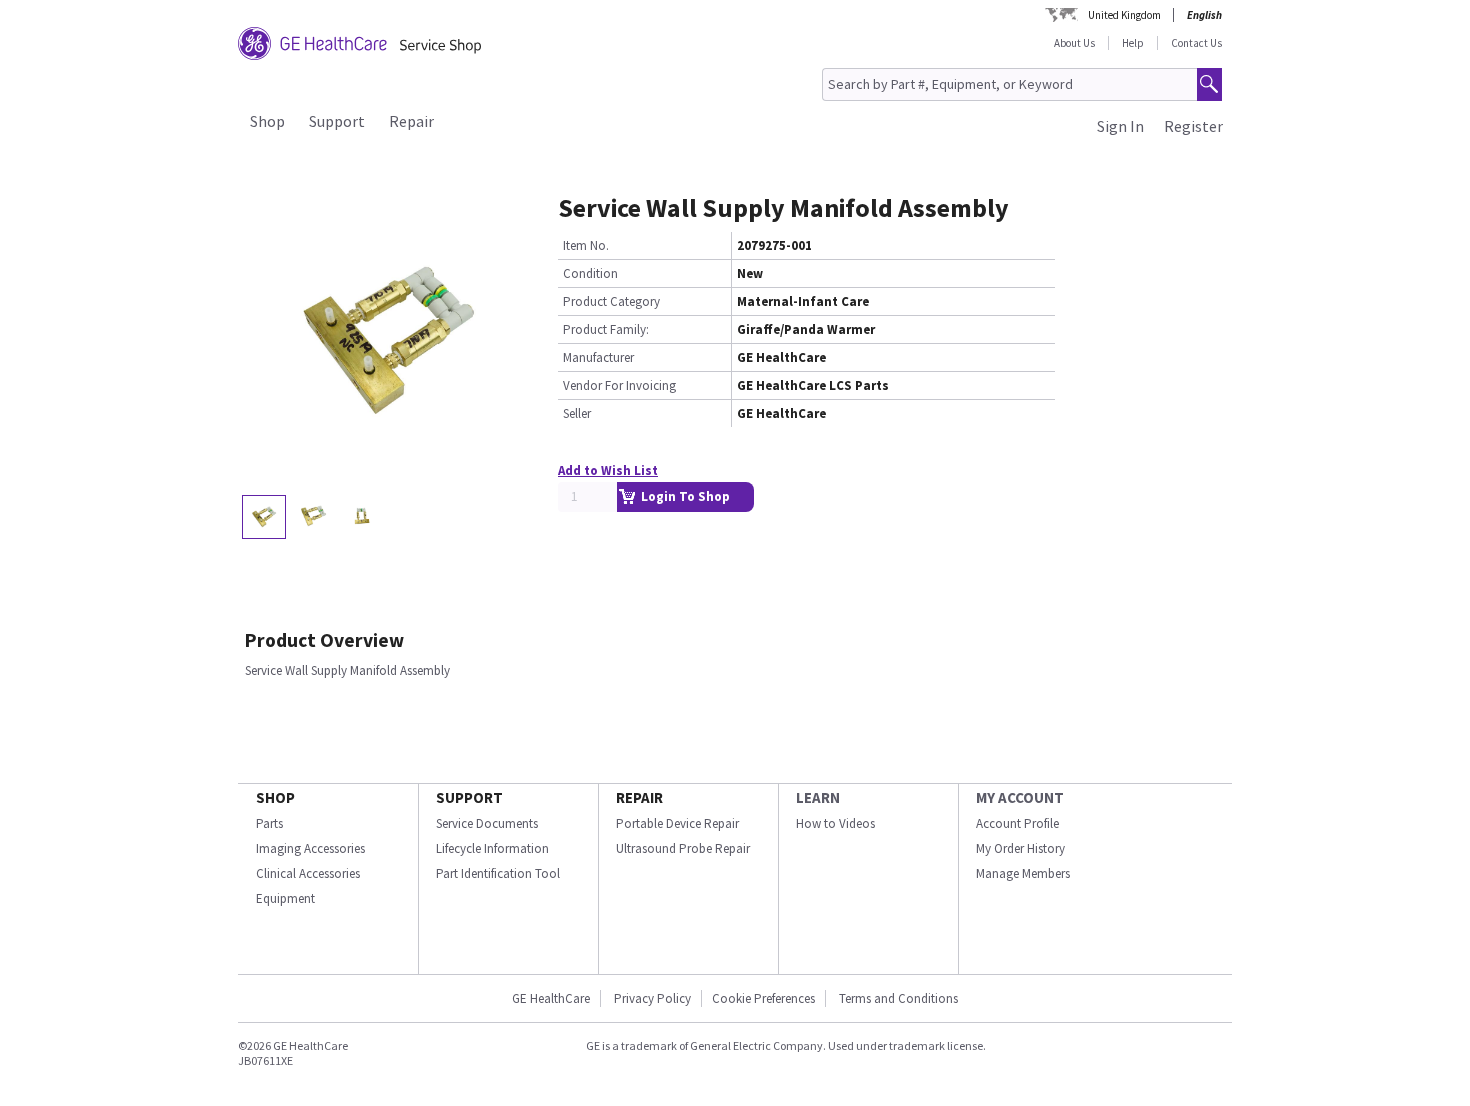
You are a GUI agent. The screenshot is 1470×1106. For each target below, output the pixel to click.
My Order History (1020, 848)
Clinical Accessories (308, 873)
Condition (590, 273)
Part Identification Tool (498, 873)
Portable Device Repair (677, 823)
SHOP (275, 797)
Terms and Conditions (898, 998)
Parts (269, 823)
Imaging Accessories (310, 848)
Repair (411, 121)
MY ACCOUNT (1020, 797)
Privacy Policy (651, 998)
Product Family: (606, 329)
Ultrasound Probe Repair (683, 848)
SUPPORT (469, 797)
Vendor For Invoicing (619, 385)
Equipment (285, 898)
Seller (577, 413)
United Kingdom (1124, 15)
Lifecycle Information (492, 848)
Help (1133, 43)
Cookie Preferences (763, 998)
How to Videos (835, 823)
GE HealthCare (551, 998)
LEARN (818, 797)
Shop (267, 121)
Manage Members (1023, 873)
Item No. (586, 245)
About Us (1074, 43)
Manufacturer (598, 357)
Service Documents (487, 823)
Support (337, 121)
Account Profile (1017, 823)
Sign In (1120, 126)
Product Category (611, 301)
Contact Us (1196, 43)
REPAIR (639, 797)
